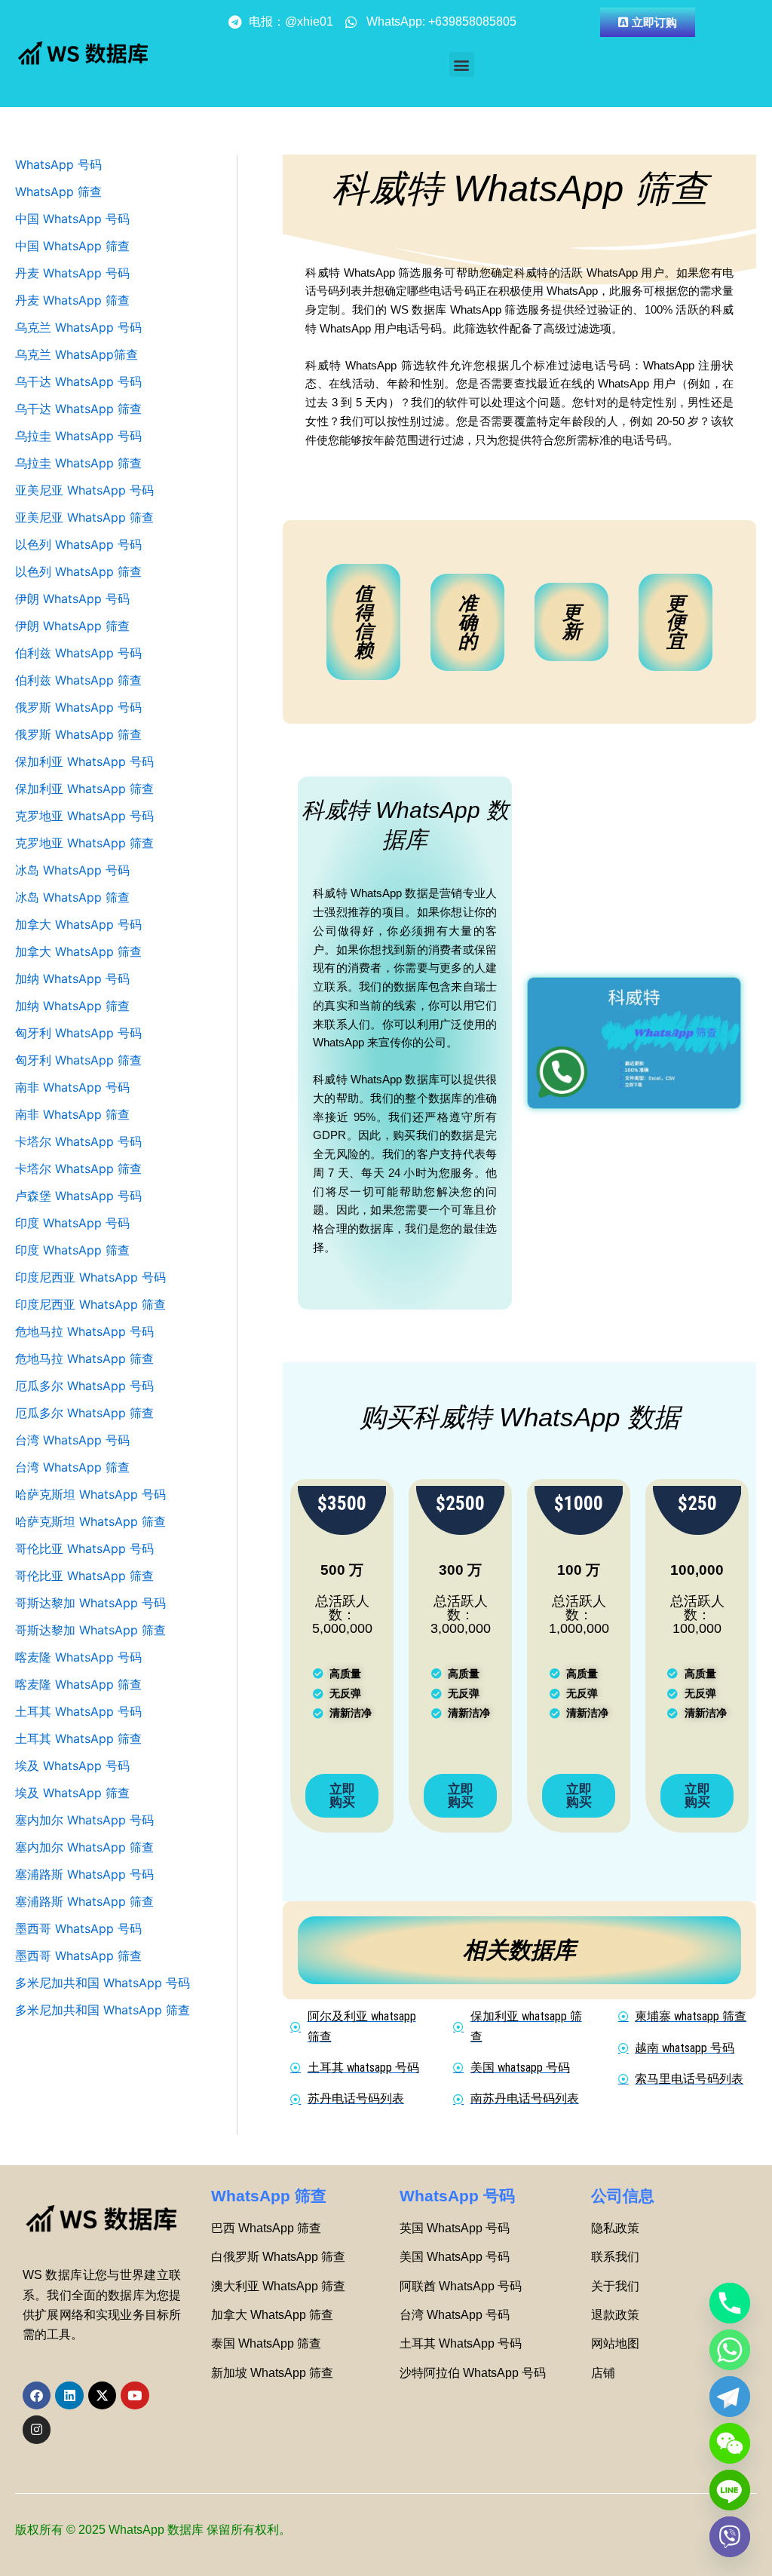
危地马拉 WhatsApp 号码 (84, 1331)
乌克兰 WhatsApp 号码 (78, 327)
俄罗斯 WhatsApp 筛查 (78, 734)
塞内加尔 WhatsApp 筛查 (84, 1847)
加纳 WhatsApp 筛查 (72, 1006)
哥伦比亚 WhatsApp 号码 (84, 1548)
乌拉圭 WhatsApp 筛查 (78, 463)
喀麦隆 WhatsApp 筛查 (78, 1684)
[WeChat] (730, 2443)
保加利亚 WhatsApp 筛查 (84, 789)
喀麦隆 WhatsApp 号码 (78, 1657)
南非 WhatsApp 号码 (72, 1087)
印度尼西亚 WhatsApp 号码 (90, 1277)
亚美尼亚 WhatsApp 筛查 (84, 517)
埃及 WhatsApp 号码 (72, 1766)
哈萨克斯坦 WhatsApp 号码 (90, 1494)
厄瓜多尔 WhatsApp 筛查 (84, 1413)
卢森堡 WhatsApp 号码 (78, 1196)
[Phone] (730, 2303)
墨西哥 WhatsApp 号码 (78, 1928)
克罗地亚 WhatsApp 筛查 (84, 843)
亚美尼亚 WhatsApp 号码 (84, 490)
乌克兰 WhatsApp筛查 (77, 354)
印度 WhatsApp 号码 (72, 1223)
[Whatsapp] (730, 2350)
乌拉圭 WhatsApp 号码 (78, 436)
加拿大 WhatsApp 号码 (78, 924)
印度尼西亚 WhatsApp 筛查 (90, 1304)
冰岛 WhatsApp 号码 (72, 870)
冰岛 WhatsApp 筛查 (72, 897)
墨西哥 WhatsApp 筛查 (78, 1956)
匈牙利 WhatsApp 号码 (78, 1033)
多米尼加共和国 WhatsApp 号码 (103, 1983)
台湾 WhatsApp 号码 (72, 1440)
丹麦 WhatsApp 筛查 (72, 300)
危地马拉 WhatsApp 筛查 (84, 1358)
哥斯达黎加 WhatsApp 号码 (90, 1603)
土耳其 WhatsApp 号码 (78, 1711)
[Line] (730, 2490)
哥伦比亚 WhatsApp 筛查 (84, 1576)
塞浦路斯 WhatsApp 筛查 (84, 1901)
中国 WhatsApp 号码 (72, 219)
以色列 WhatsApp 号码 (78, 544)
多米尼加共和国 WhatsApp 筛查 (103, 2010)
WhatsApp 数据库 (156, 2530)
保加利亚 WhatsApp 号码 (84, 761)
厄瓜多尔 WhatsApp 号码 (84, 1386)
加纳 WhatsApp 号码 (72, 979)
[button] (462, 64)
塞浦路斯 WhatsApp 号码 (84, 1874)
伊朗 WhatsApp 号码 (72, 599)
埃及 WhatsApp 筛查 (72, 1793)
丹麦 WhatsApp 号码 (72, 273)
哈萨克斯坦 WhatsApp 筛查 (90, 1521)
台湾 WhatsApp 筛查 (72, 1467)
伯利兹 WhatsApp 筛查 (78, 680)
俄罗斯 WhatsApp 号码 (78, 707)
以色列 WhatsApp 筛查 (78, 571)
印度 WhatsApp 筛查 (72, 1250)
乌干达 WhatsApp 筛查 (78, 409)
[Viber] (730, 2537)
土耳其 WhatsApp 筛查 (78, 1738)
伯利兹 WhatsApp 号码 (78, 653)
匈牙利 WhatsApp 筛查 (78, 1060)
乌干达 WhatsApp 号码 (78, 381)
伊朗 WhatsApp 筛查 (72, 626)
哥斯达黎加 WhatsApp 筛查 (90, 1630)
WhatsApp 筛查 (58, 191)
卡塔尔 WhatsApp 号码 (78, 1141)
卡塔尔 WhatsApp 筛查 (78, 1169)
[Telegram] (730, 2397)
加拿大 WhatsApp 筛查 (78, 951)
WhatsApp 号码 (58, 164)
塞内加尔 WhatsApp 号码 (84, 1820)
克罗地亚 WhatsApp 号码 (84, 816)
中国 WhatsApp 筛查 (72, 246)
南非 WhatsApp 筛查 (72, 1114)
